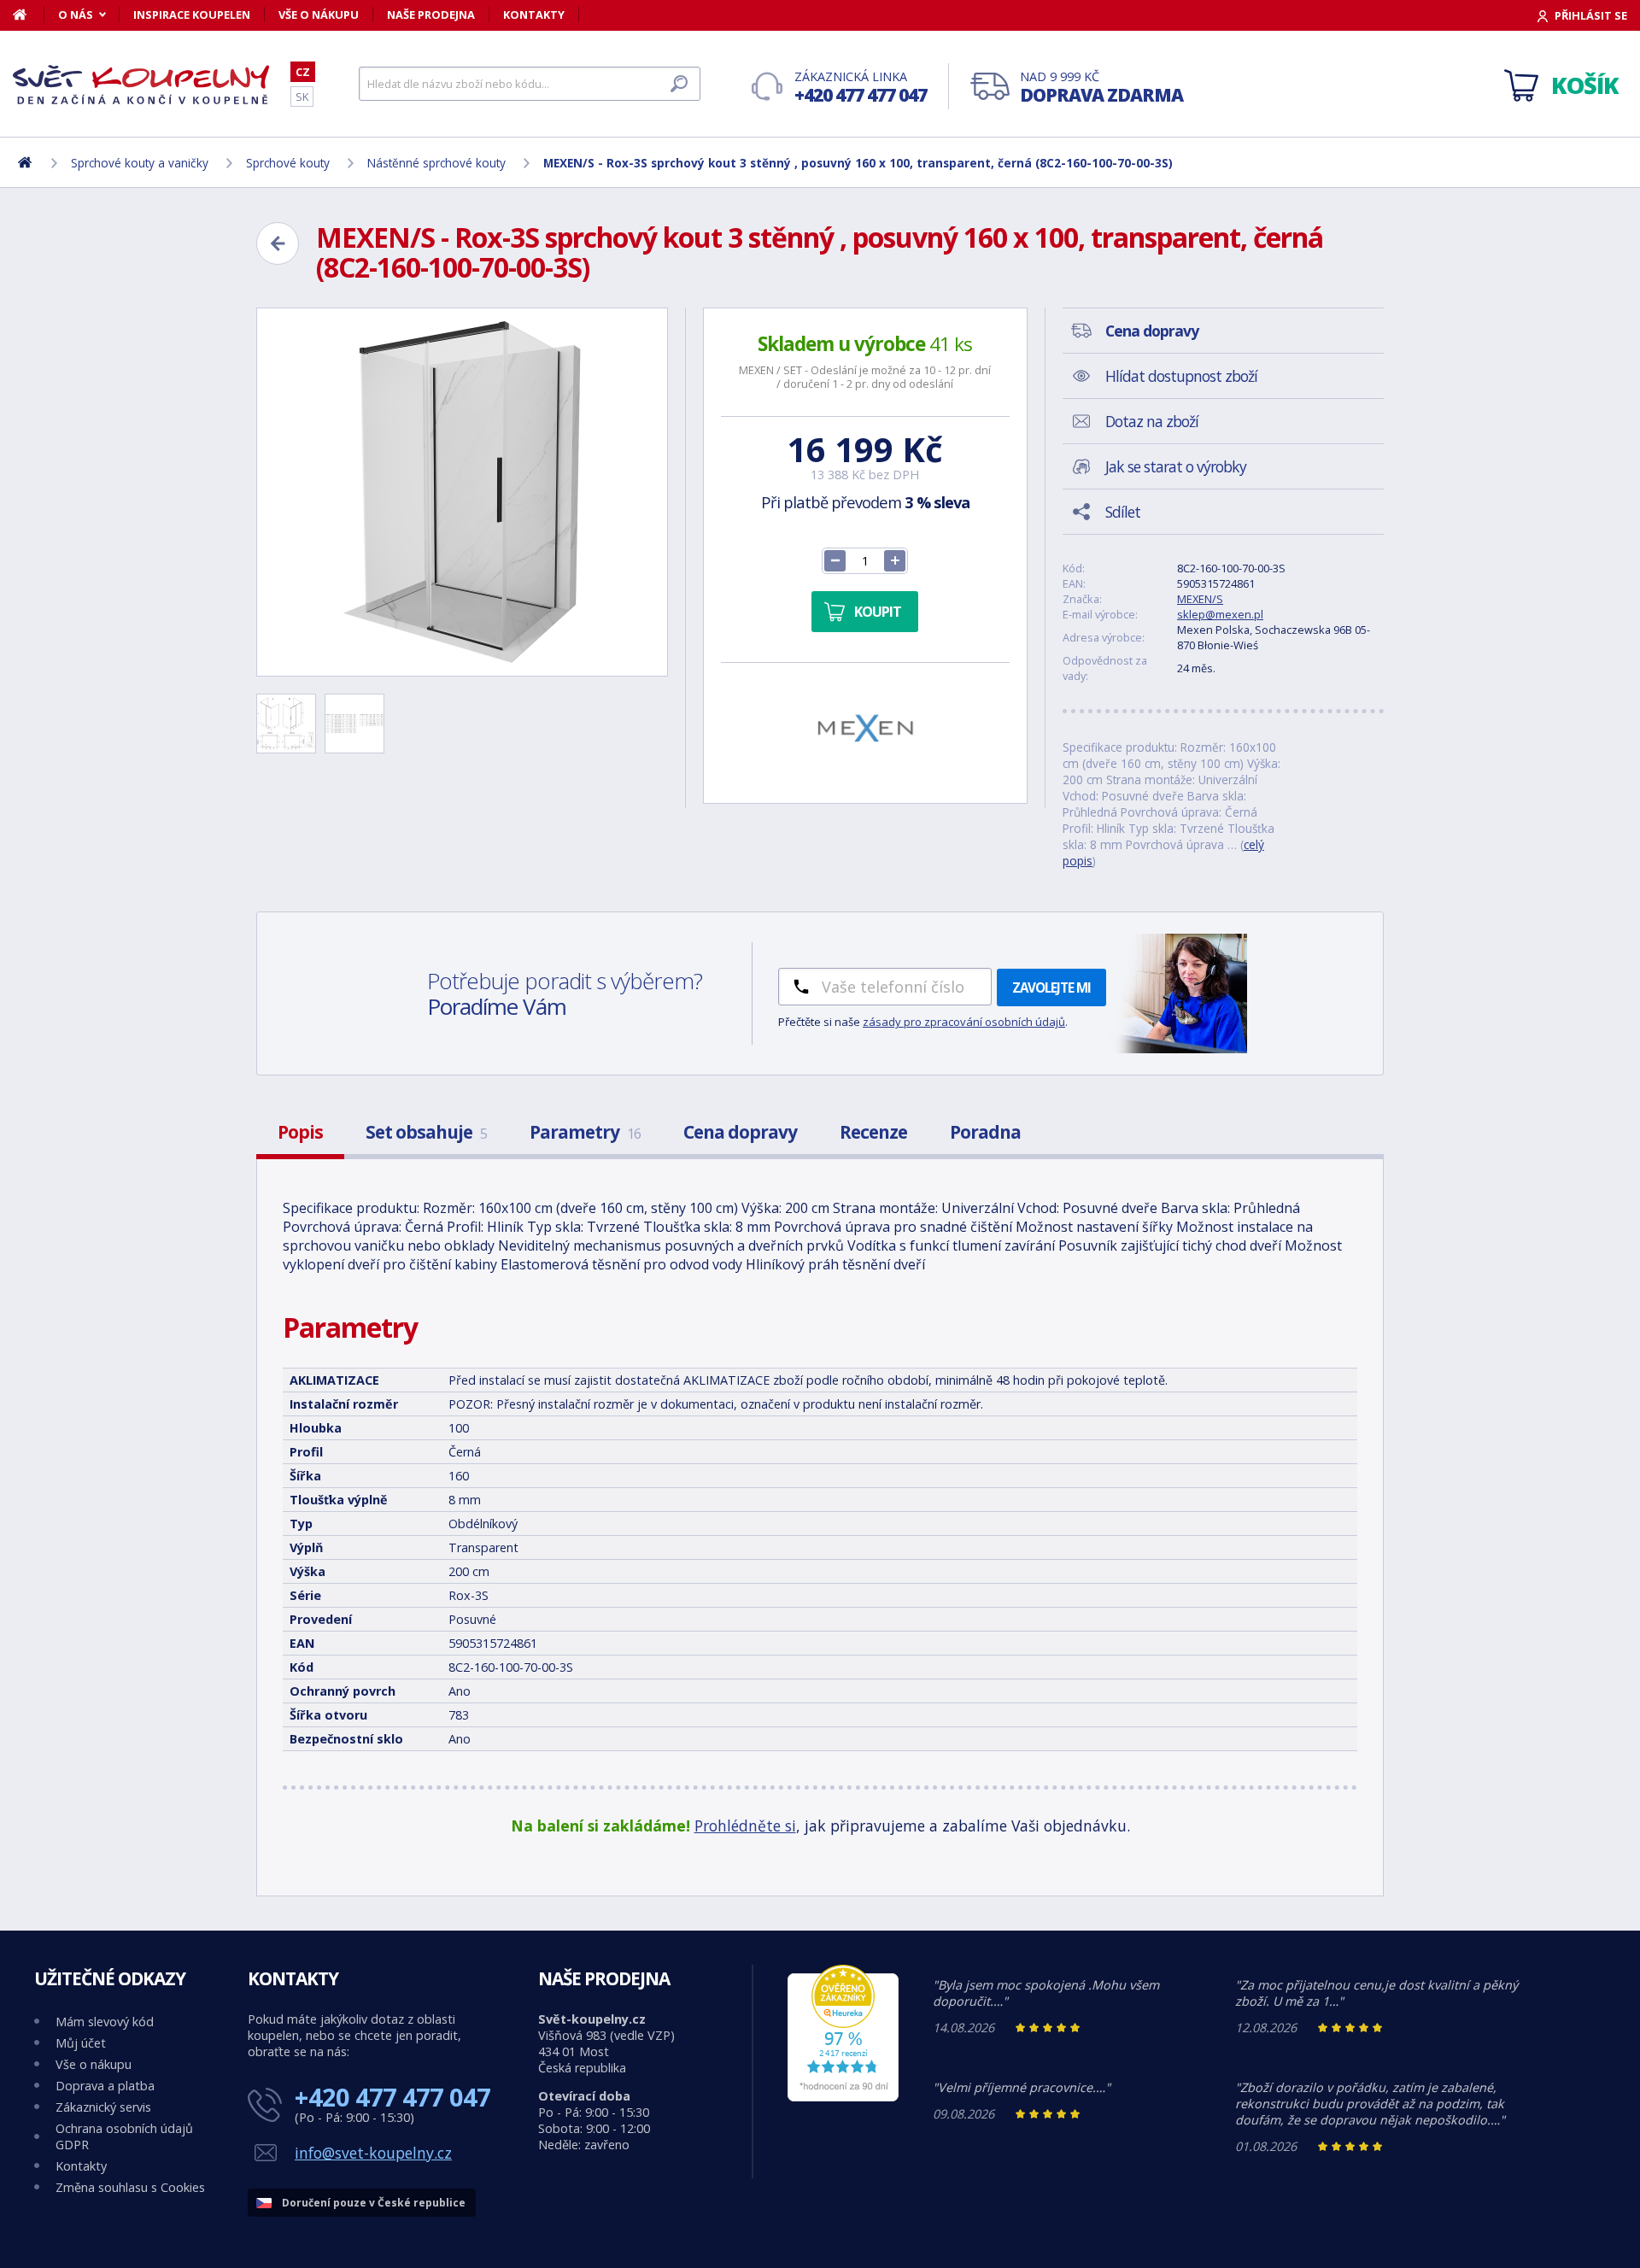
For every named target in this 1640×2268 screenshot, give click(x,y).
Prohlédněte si (745, 1826)
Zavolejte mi (1051, 987)
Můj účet (81, 2043)
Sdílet (1123, 512)
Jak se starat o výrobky (1176, 466)
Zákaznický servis (103, 2107)
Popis (300, 1132)
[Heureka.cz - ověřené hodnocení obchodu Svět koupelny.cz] (843, 2097)
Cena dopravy (740, 1132)
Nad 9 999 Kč (1101, 88)
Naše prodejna (431, 15)
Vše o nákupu (319, 15)
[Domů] (29, 15)
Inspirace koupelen (192, 15)
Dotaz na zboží (1152, 421)
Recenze (873, 1132)
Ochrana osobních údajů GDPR (124, 2136)
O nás (76, 15)
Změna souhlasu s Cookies (130, 2187)
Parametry (585, 1132)
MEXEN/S (1200, 599)
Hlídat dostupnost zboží (1181, 376)
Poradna (985, 1132)
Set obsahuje (426, 1132)
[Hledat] (679, 84)
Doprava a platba (105, 2086)
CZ (303, 72)
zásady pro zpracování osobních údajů (964, 1022)
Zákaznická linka (861, 88)
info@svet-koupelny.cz (373, 2153)
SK (302, 97)
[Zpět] (278, 243)
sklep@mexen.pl (1220, 614)
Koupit (878, 612)
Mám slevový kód (105, 2022)
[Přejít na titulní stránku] (141, 85)
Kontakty (534, 15)
